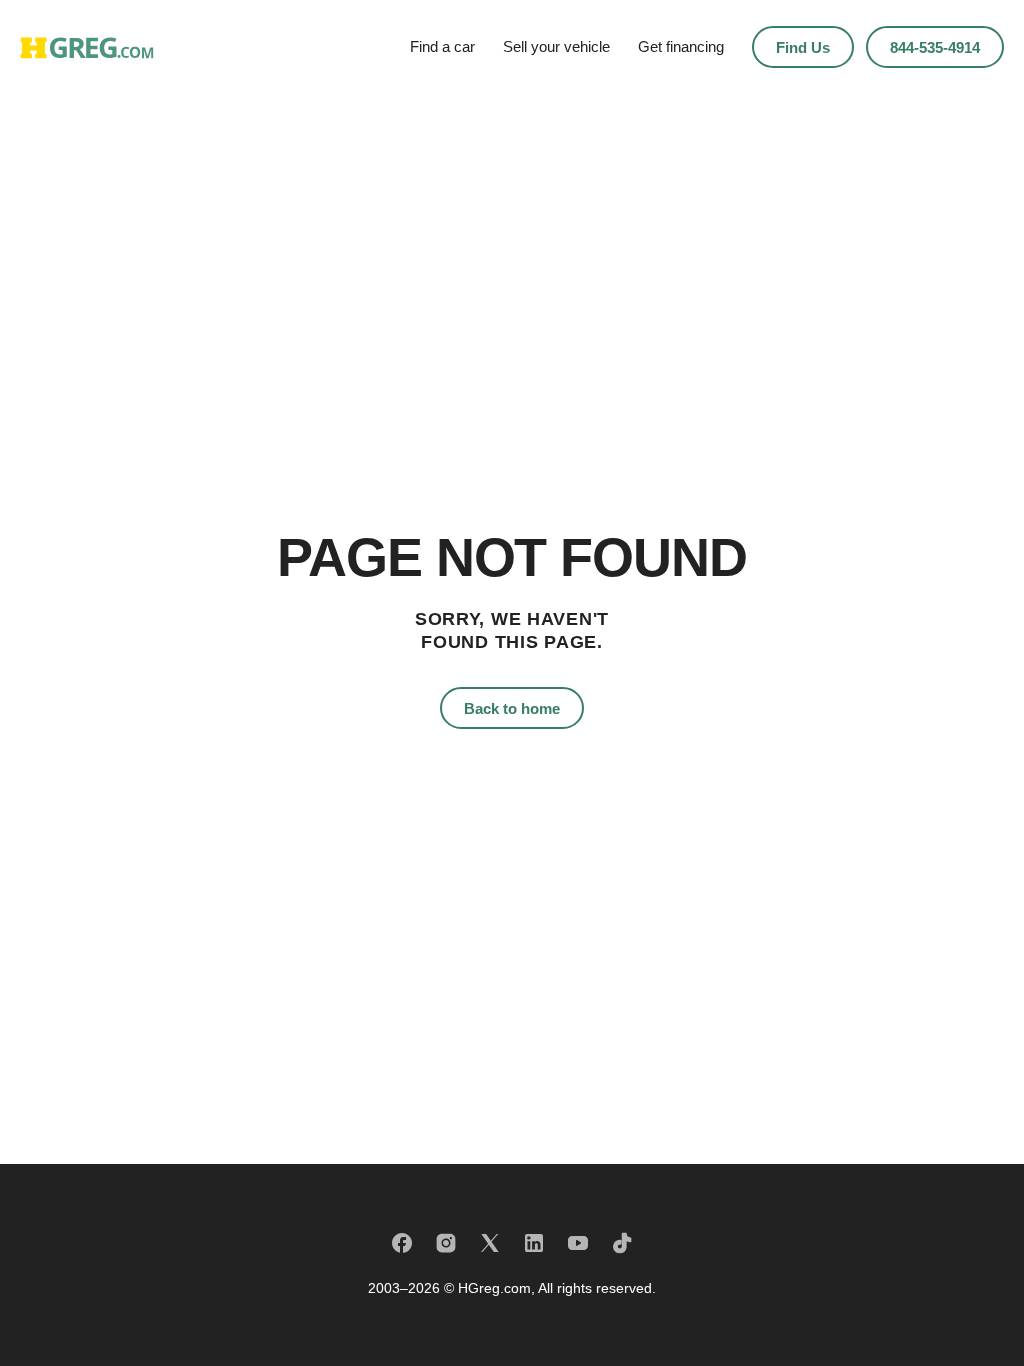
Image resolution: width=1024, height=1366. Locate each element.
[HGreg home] (87, 47)
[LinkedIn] (534, 1243)
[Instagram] (446, 1243)
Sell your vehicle (556, 46)
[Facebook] (402, 1243)
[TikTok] (622, 1243)
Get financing (681, 46)
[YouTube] (578, 1243)
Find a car (442, 46)
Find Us (803, 47)
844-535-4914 (935, 47)
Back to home (512, 708)
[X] (490, 1243)
